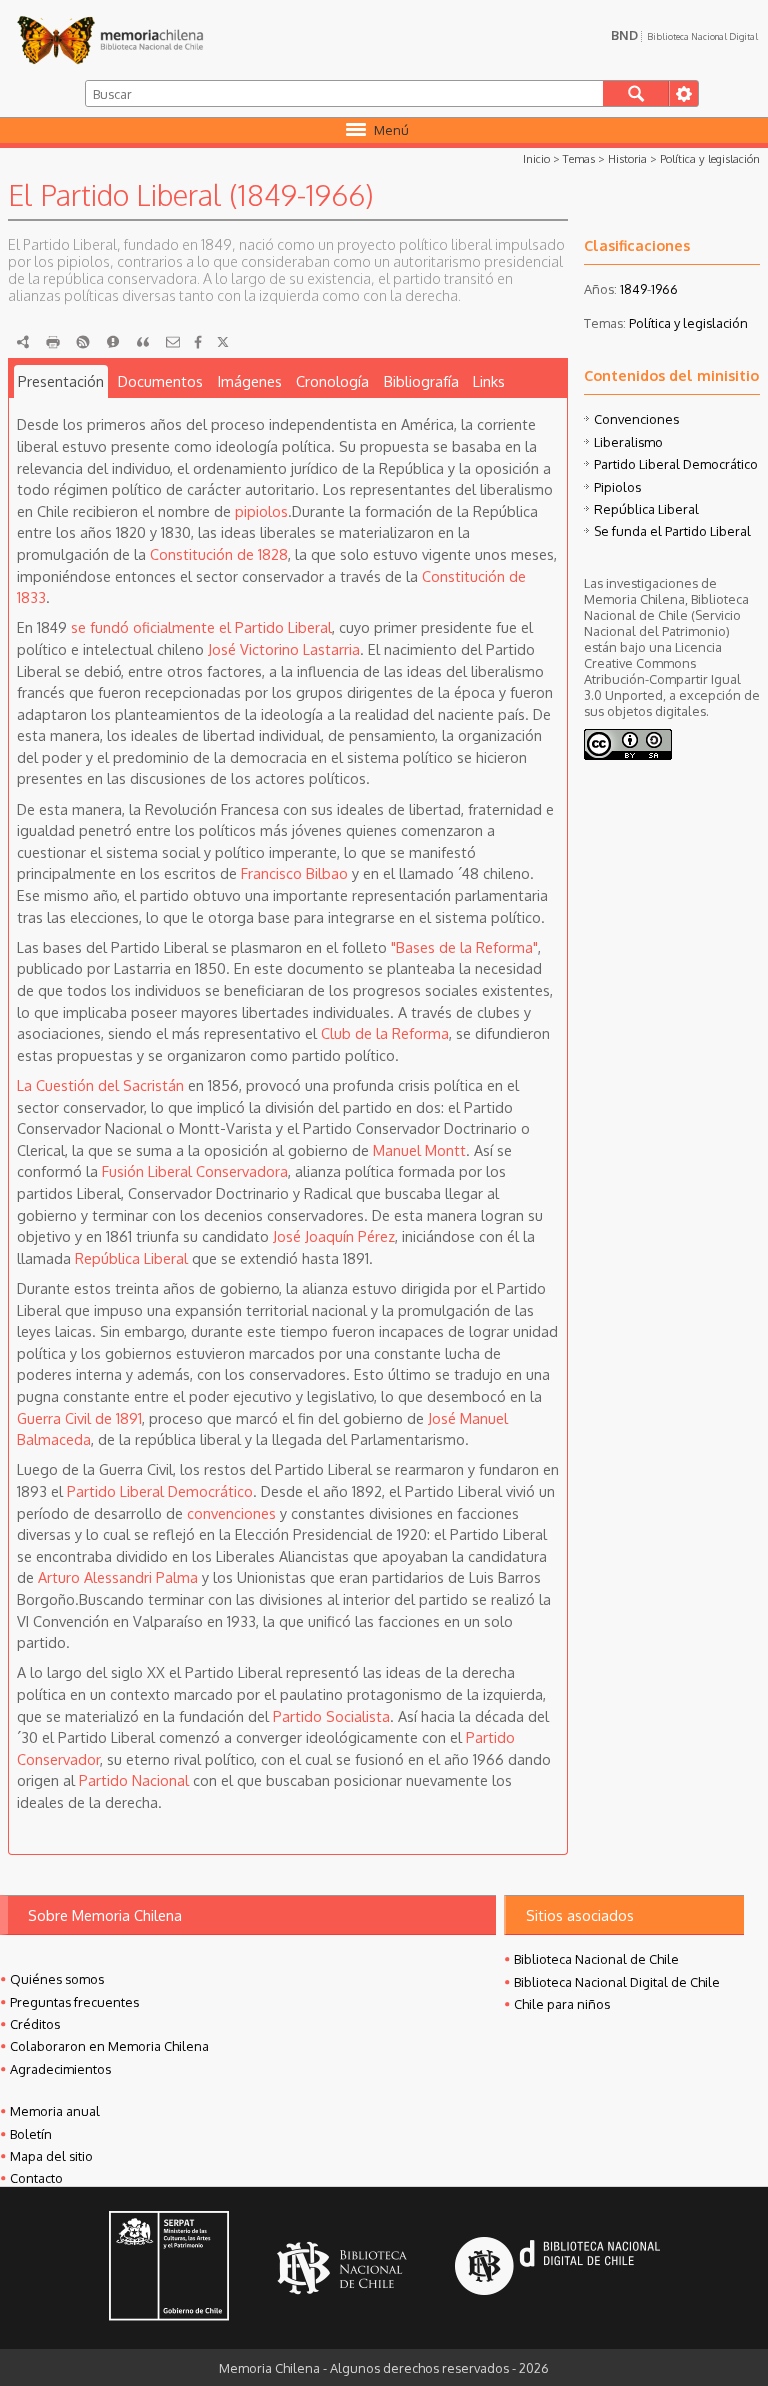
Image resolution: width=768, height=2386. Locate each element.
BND (684, 35)
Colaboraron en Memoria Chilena (109, 2046)
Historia (627, 158)
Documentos (160, 381)
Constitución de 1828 (219, 554)
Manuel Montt (419, 1150)
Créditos (35, 2024)
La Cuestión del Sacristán (100, 1085)
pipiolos (261, 511)
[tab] (61, 382)
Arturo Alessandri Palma (118, 1577)
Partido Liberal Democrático (160, 1491)
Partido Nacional (134, 1780)
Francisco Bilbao (294, 873)
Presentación (61, 381)
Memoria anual (55, 2111)
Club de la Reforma (385, 1033)
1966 (664, 289)
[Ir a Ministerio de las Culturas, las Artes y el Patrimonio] (169, 2268)
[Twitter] (223, 342)
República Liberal (131, 1258)
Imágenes (250, 381)
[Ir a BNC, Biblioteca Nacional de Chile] (342, 2268)
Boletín (31, 2134)
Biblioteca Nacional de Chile (596, 1959)
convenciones (231, 1513)
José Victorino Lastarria (284, 649)
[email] (173, 342)
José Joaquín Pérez (334, 1236)
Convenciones (636, 419)
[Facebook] (198, 342)
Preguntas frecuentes (74, 2002)
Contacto (36, 2178)
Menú (391, 130)
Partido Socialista (331, 1716)
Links (489, 381)
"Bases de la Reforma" (464, 947)
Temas (579, 158)
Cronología (332, 381)
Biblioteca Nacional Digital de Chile (617, 1982)
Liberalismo (628, 442)
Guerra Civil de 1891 (79, 1418)
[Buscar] (636, 93)
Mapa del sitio (51, 2156)
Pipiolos (617, 487)
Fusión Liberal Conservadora (195, 1171)
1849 (633, 289)
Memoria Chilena (110, 40)
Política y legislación (710, 158)
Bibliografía (421, 381)
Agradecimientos (60, 2069)
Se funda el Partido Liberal (672, 531)
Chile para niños (562, 2004)
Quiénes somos (57, 1979)
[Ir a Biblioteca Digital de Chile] (557, 2268)
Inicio (536, 158)
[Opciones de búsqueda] (683, 93)
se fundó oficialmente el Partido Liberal (201, 627)
